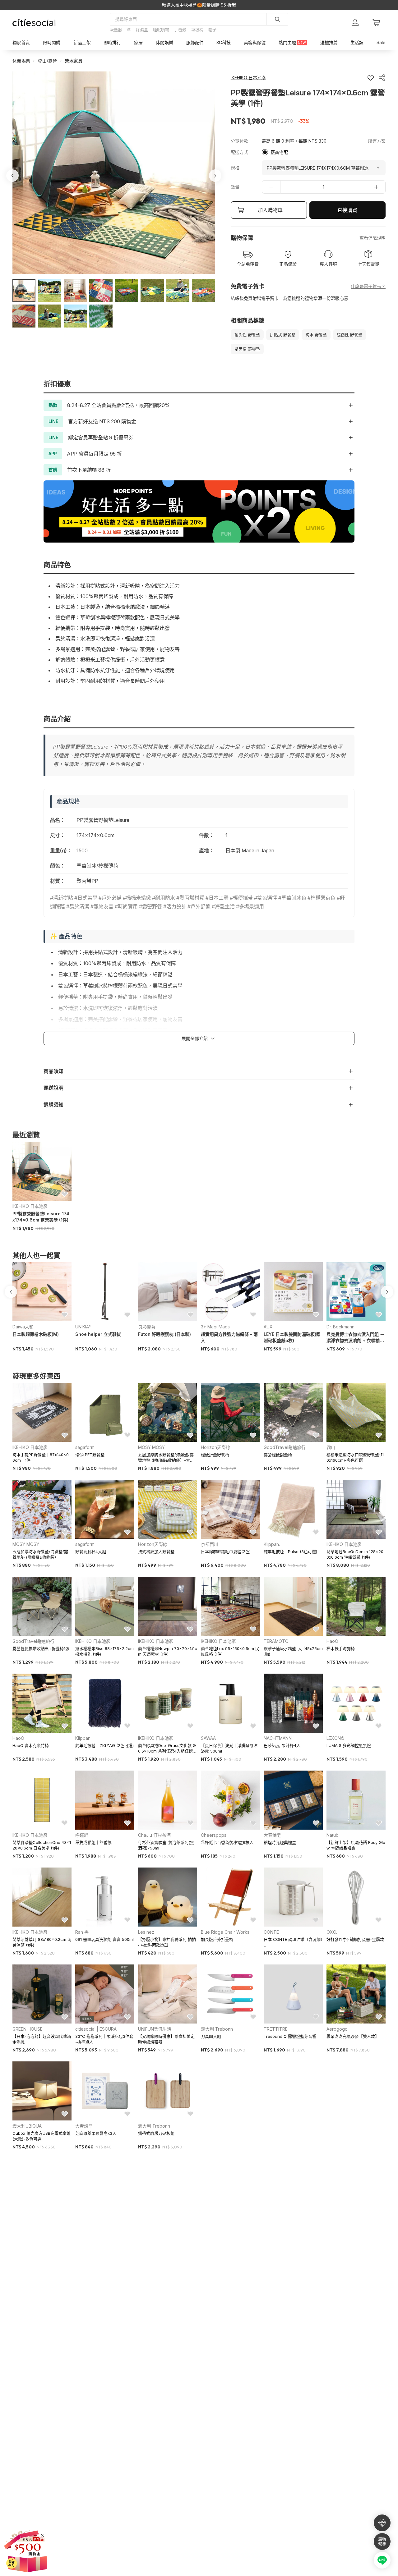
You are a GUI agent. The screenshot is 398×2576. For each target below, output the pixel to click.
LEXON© (336, 1738)
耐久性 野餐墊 (247, 335)
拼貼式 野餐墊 (283, 335)
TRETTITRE (276, 2029)
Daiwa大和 (23, 1327)
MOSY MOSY (151, 1447)
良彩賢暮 (147, 1327)
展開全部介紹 (195, 1038)
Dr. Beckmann (340, 1327)
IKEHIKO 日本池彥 (30, 1206)
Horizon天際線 (215, 1447)
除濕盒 (142, 30)
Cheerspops (214, 1835)
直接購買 (347, 210)
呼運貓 (82, 1835)
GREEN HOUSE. (28, 2029)
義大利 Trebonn (217, 2029)
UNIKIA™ (83, 1327)
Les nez (146, 1932)
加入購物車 (270, 210)
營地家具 (74, 61)
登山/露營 (47, 61)
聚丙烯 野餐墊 (247, 349)
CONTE (271, 1932)
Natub (333, 1835)
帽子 (212, 30)
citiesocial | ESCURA (96, 2029)
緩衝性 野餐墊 (349, 335)
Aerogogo (337, 2029)
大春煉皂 (272, 1835)
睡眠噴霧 (161, 30)
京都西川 (210, 1544)
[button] (24, 291)
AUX (268, 1327)
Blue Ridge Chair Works (225, 1932)
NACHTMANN (278, 1738)
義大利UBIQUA (27, 2126)
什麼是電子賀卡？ (368, 286)
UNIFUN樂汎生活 (155, 2029)
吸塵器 (116, 30)
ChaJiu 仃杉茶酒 (154, 1835)
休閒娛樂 (21, 61)
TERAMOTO (276, 1641)
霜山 (331, 1447)
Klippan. (272, 1544)
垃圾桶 (197, 30)
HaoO (332, 1641)
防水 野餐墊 (316, 335)
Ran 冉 (82, 1932)
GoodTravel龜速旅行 (285, 1447)
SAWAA (208, 1738)
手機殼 (180, 30)
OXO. (332, 1932)
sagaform (85, 1447)
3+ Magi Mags (215, 1327)
